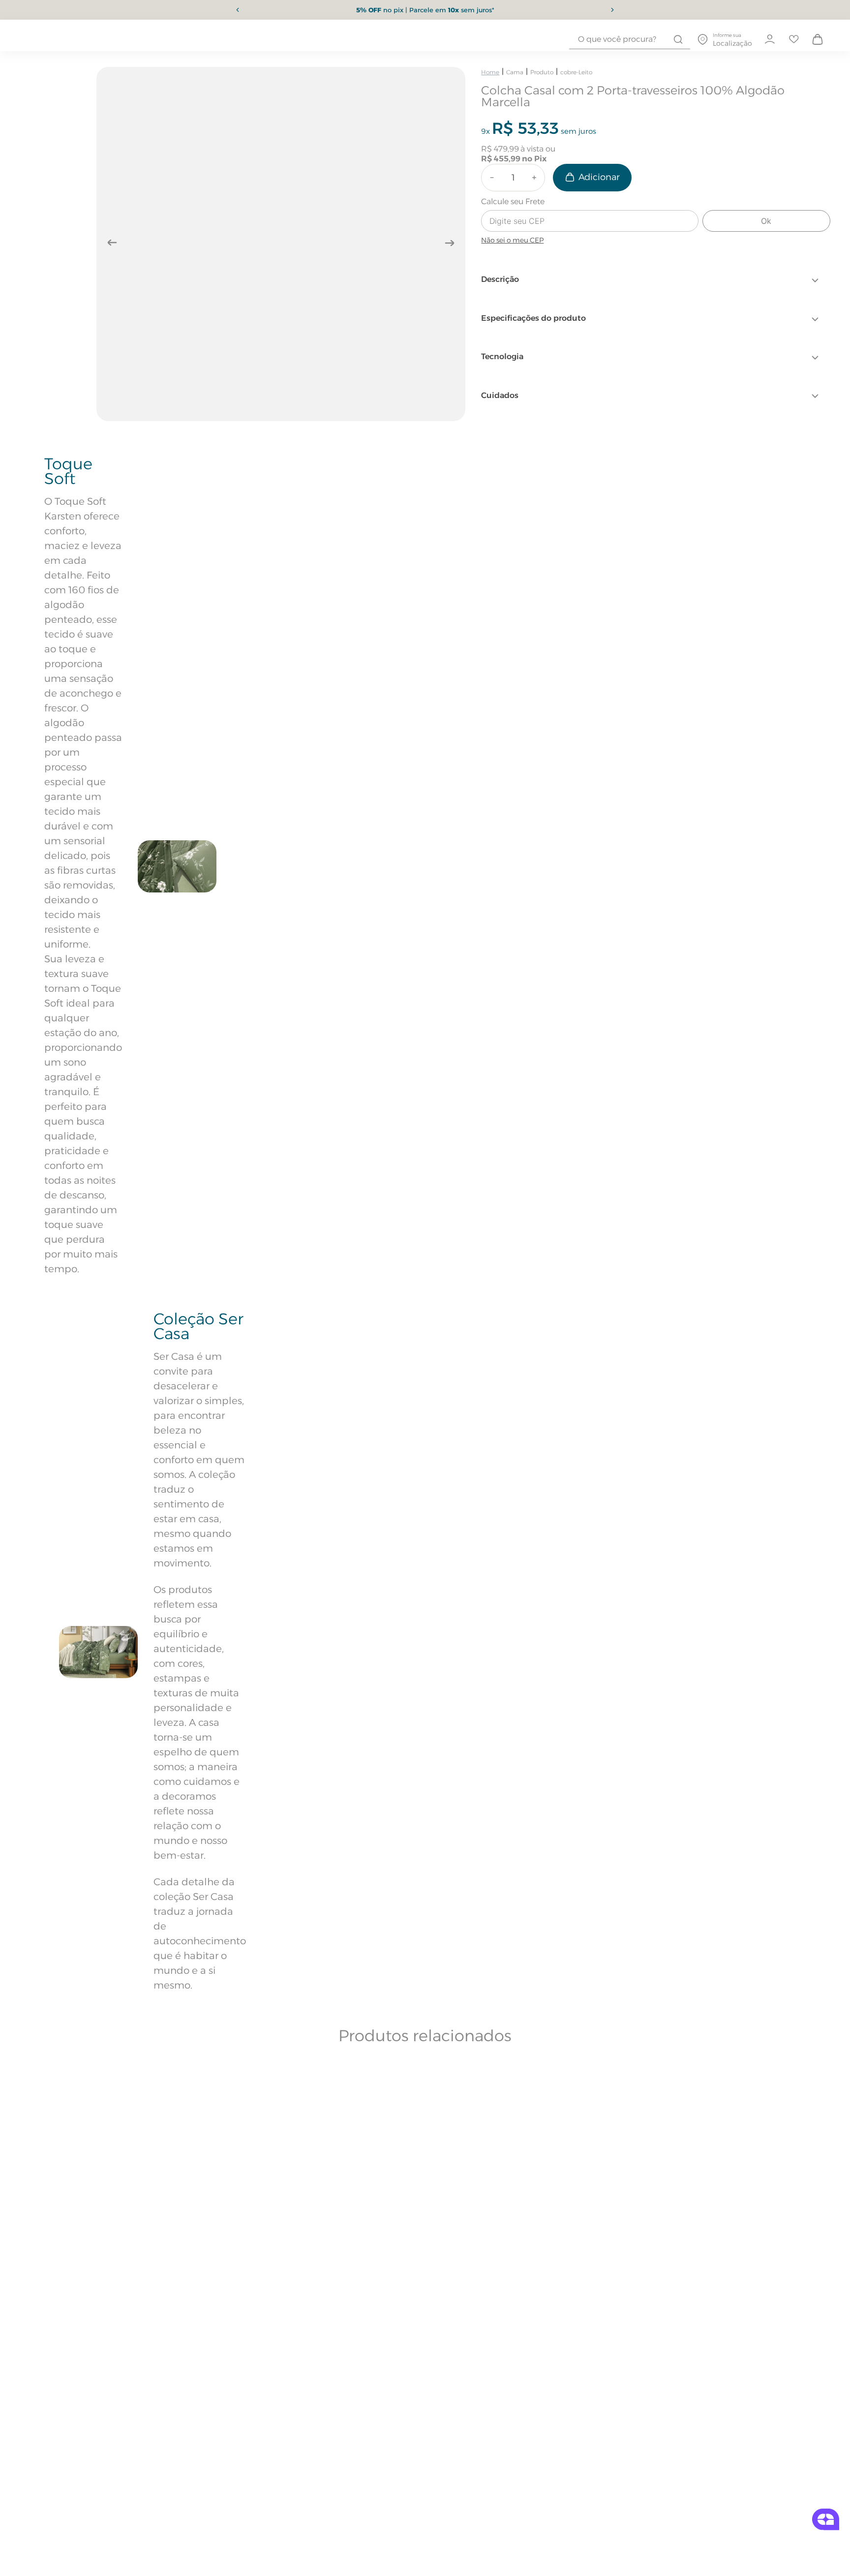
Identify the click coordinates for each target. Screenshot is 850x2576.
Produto (542, 72)
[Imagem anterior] (112, 243)
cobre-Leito (576, 72)
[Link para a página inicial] (490, 72)
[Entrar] (769, 39)
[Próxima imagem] (450, 243)
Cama (515, 72)
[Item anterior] (238, 10)
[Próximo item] (612, 10)
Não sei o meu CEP (512, 240)
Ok (766, 221)
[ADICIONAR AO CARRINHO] (592, 178)
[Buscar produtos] (678, 39)
